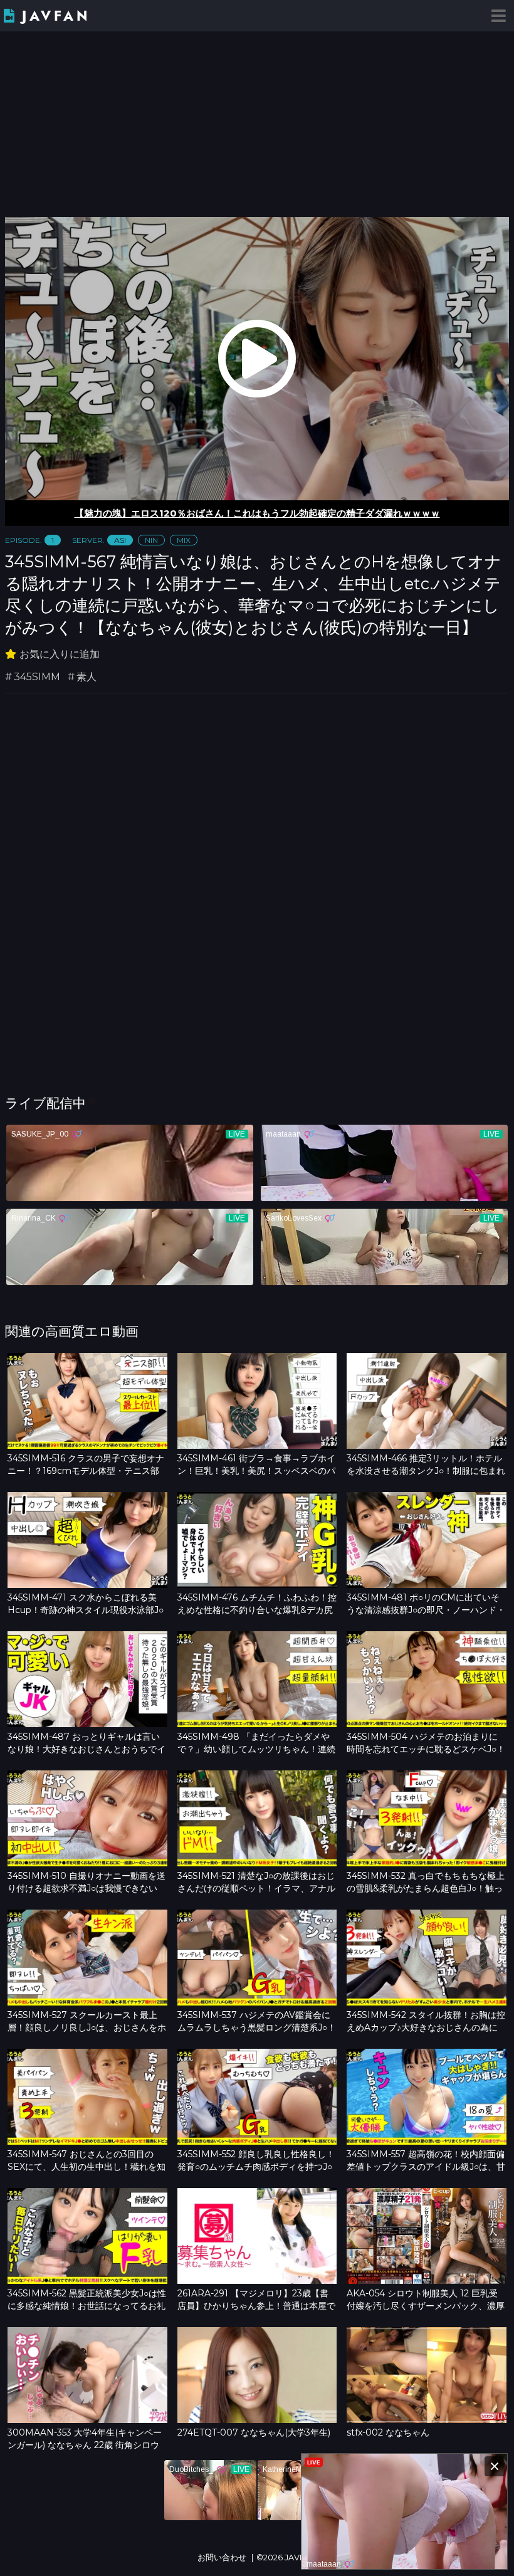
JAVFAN (56, 16)
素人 (87, 677)
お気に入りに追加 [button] (60, 654)
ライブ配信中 (45, 1103)
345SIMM (37, 677)
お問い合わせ (222, 2558)
